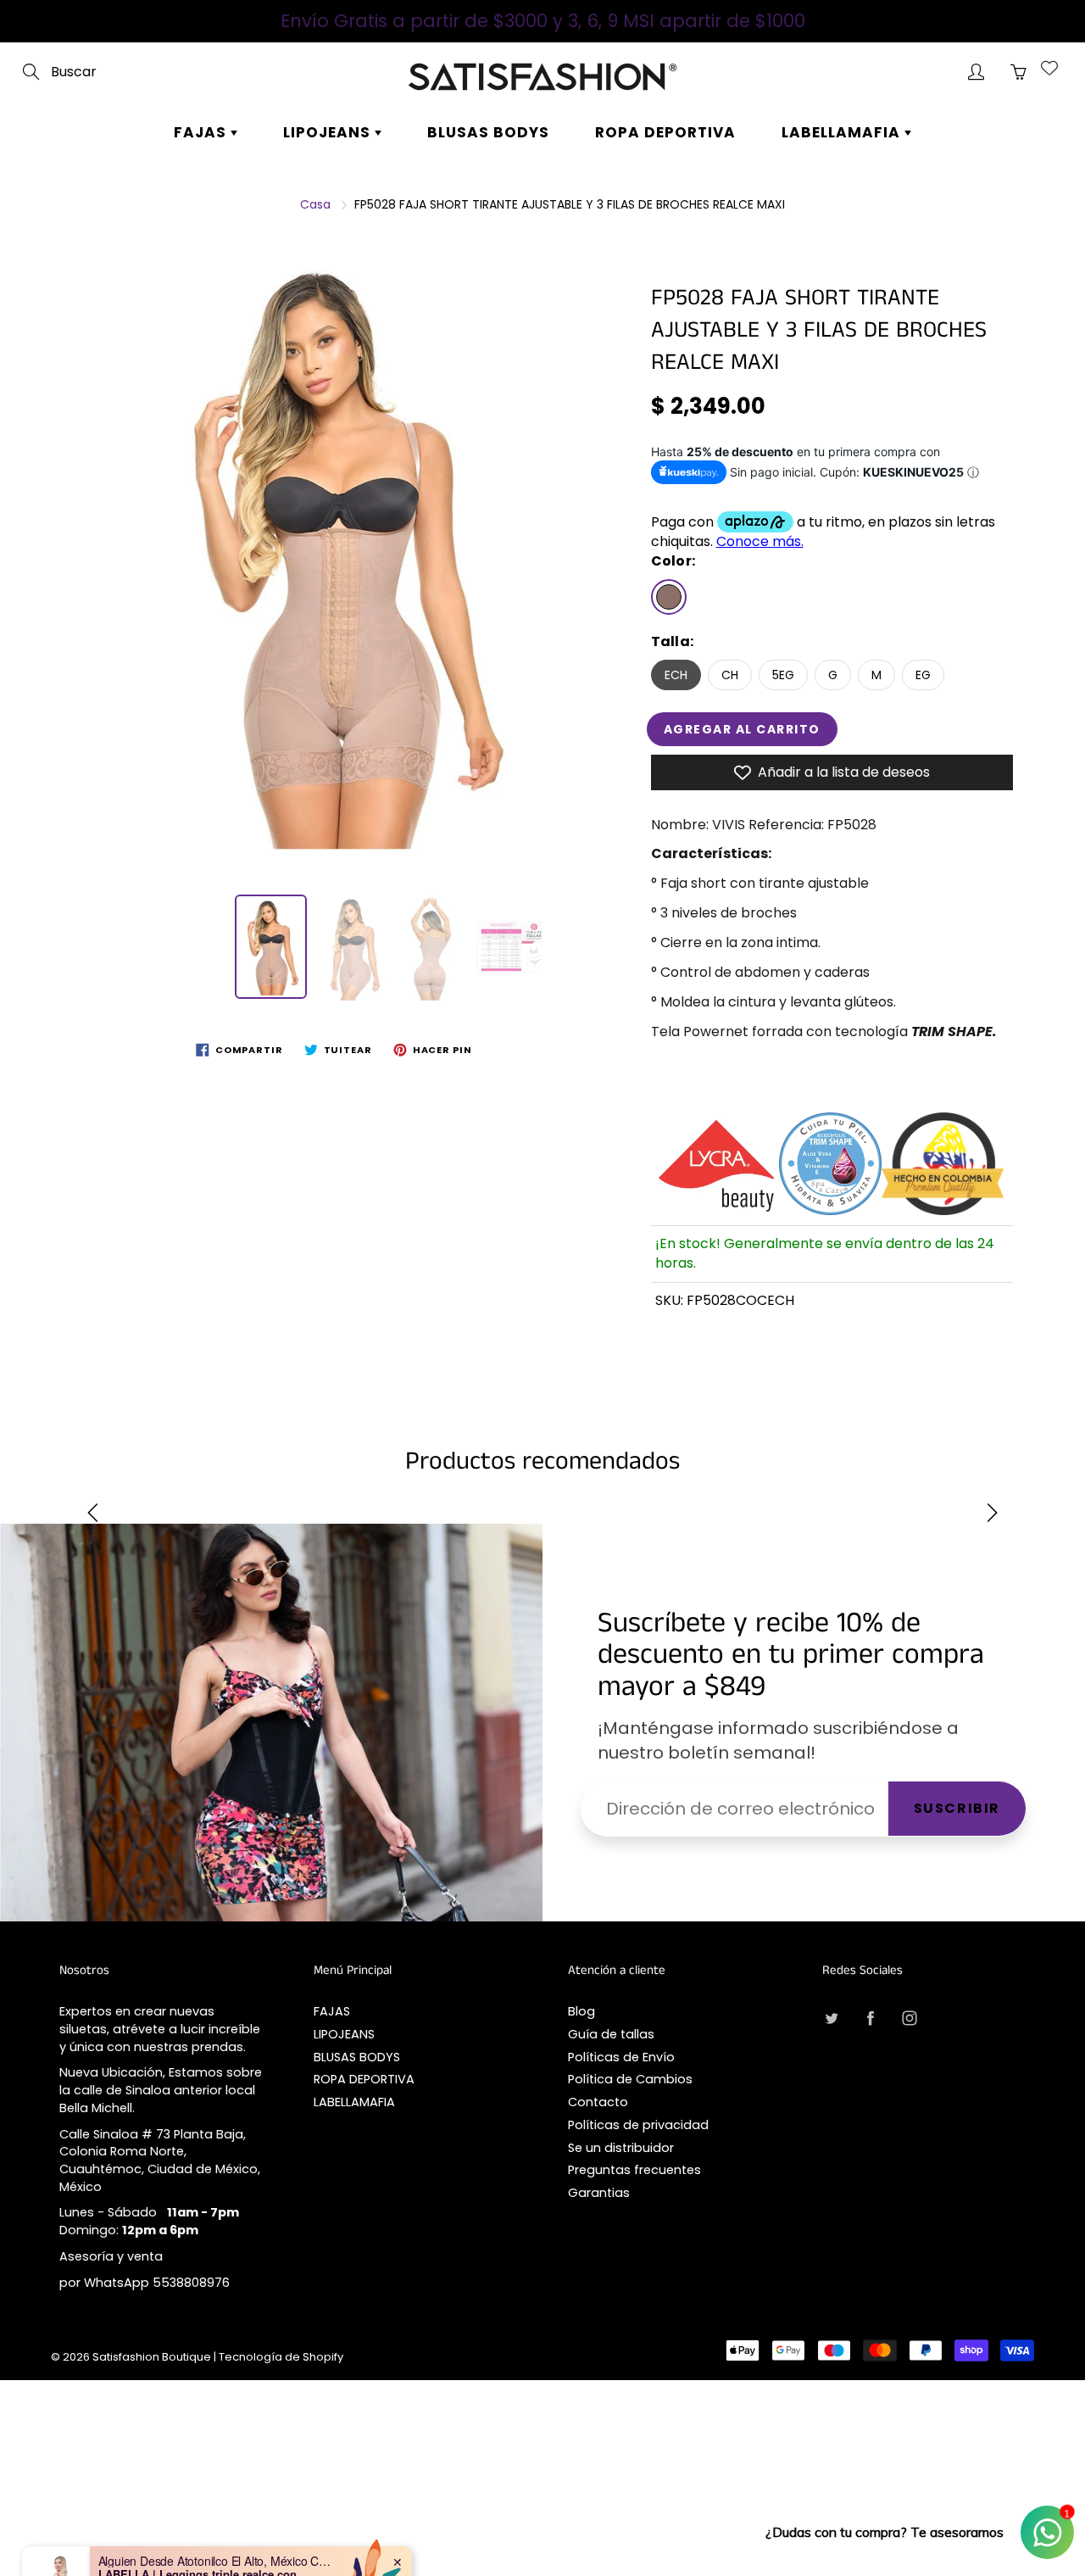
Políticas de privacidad (638, 2125)
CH (730, 675)
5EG (783, 675)
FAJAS (202, 132)
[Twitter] (831, 2018)
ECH (676, 675)
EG (923, 675)
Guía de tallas (611, 2034)
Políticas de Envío (621, 2057)
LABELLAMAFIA (843, 132)
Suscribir (957, 1808)
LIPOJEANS (329, 132)
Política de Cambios (630, 2079)
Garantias (599, 2193)
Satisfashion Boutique (152, 2357)
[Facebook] (870, 2018)
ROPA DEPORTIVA (665, 132)
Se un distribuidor (621, 2148)
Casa (315, 204)
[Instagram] (909, 2018)
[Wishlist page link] (1049, 68)
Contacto (598, 2102)
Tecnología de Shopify (281, 2357)
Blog (581, 2011)
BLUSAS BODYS (488, 132)
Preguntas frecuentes (634, 2170)
